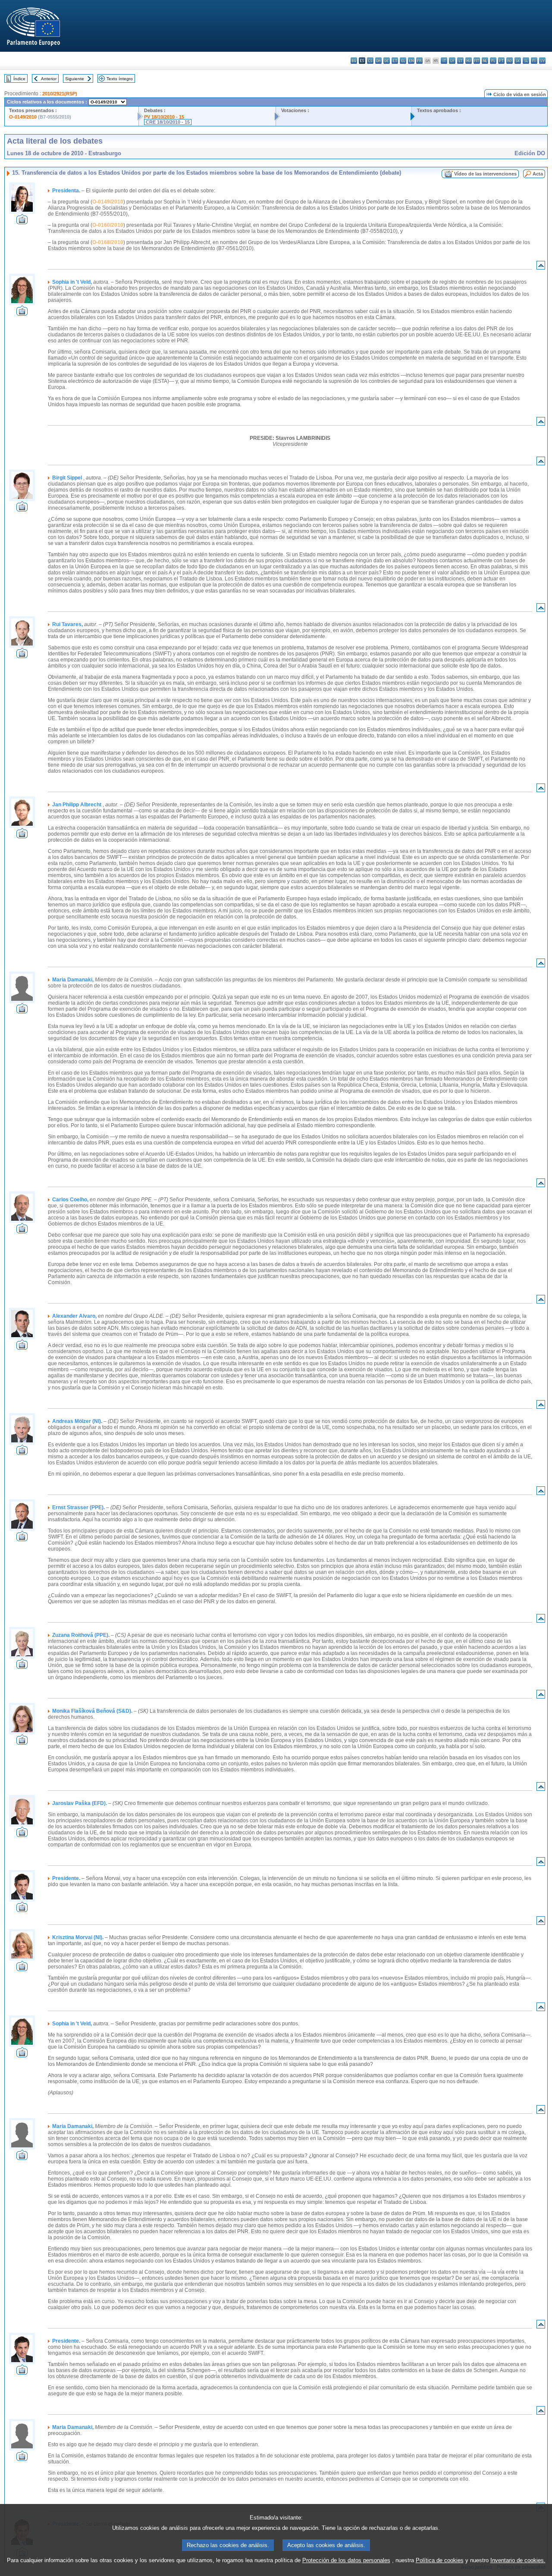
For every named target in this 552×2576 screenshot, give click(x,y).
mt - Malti (477, 61)
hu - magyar (469, 61)
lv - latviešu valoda (452, 61)
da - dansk (378, 61)
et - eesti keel (395, 61)
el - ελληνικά (403, 61)
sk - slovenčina (518, 61)
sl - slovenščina (526, 61)
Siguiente (75, 79)
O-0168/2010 (108, 242)
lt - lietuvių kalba (460, 61)
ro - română (510, 61)
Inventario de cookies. (518, 2560)
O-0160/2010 (108, 225)
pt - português (501, 61)
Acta (538, 174)
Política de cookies (440, 2560)
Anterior (49, 79)
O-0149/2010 (23, 117)
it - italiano (444, 61)
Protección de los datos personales (346, 2560)
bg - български (354, 61)
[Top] (541, 267)
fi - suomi (534, 61)
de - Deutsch (387, 61)
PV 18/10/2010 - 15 (164, 117)
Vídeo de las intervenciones (485, 174)
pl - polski (493, 61)
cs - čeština (370, 61)
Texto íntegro (120, 79)
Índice (19, 79)
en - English (411, 61)
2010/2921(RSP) (60, 94)
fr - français (419, 61)
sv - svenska (542, 61)
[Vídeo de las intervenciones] (22, 222)
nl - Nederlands (485, 61)
